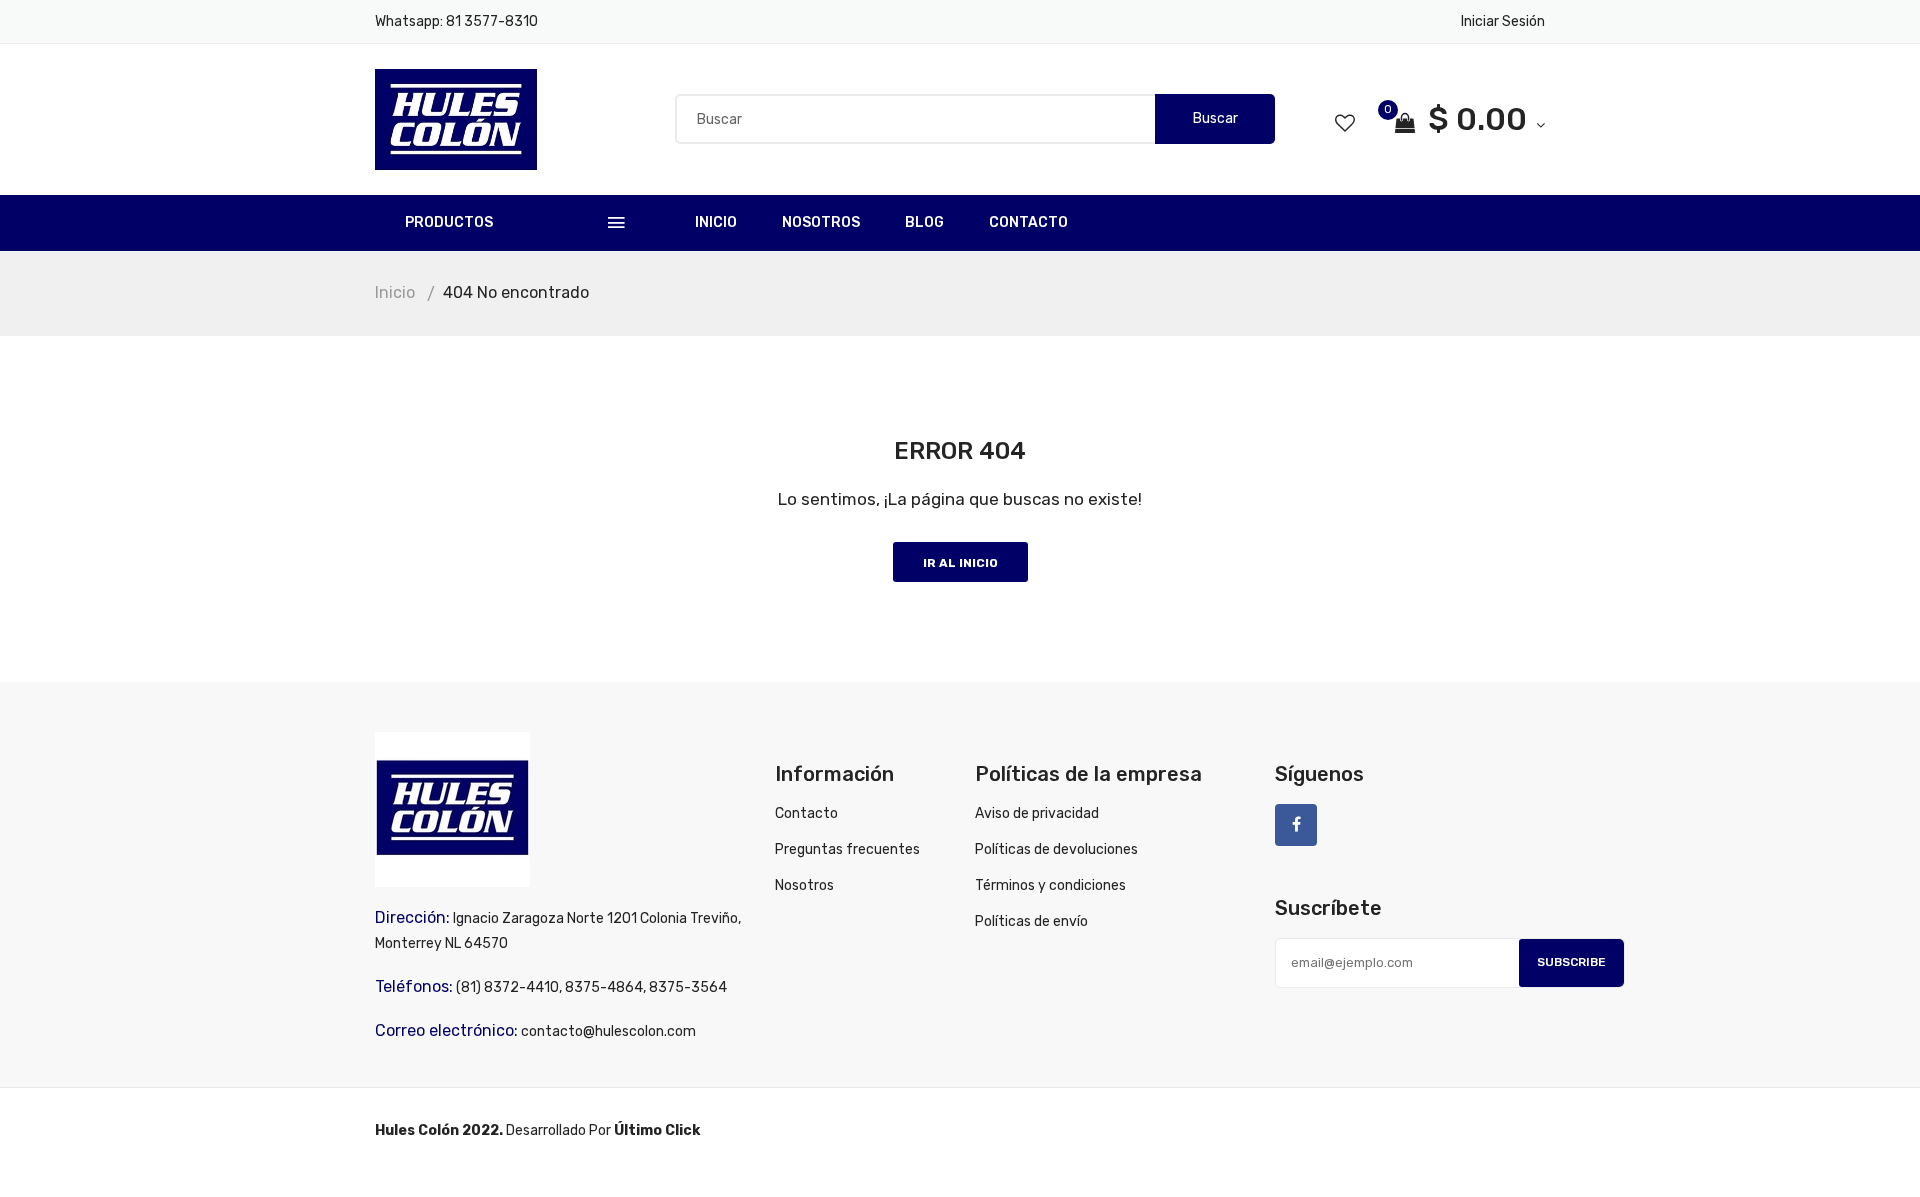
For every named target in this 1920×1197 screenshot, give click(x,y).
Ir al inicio (960, 563)
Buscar (1215, 118)
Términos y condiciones (1050, 885)
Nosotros (821, 222)
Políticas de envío (1031, 921)
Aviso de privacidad (1037, 813)
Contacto (1028, 222)
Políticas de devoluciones (1056, 849)
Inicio (716, 222)
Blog (924, 222)
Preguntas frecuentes (847, 849)
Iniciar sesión (1503, 21)
